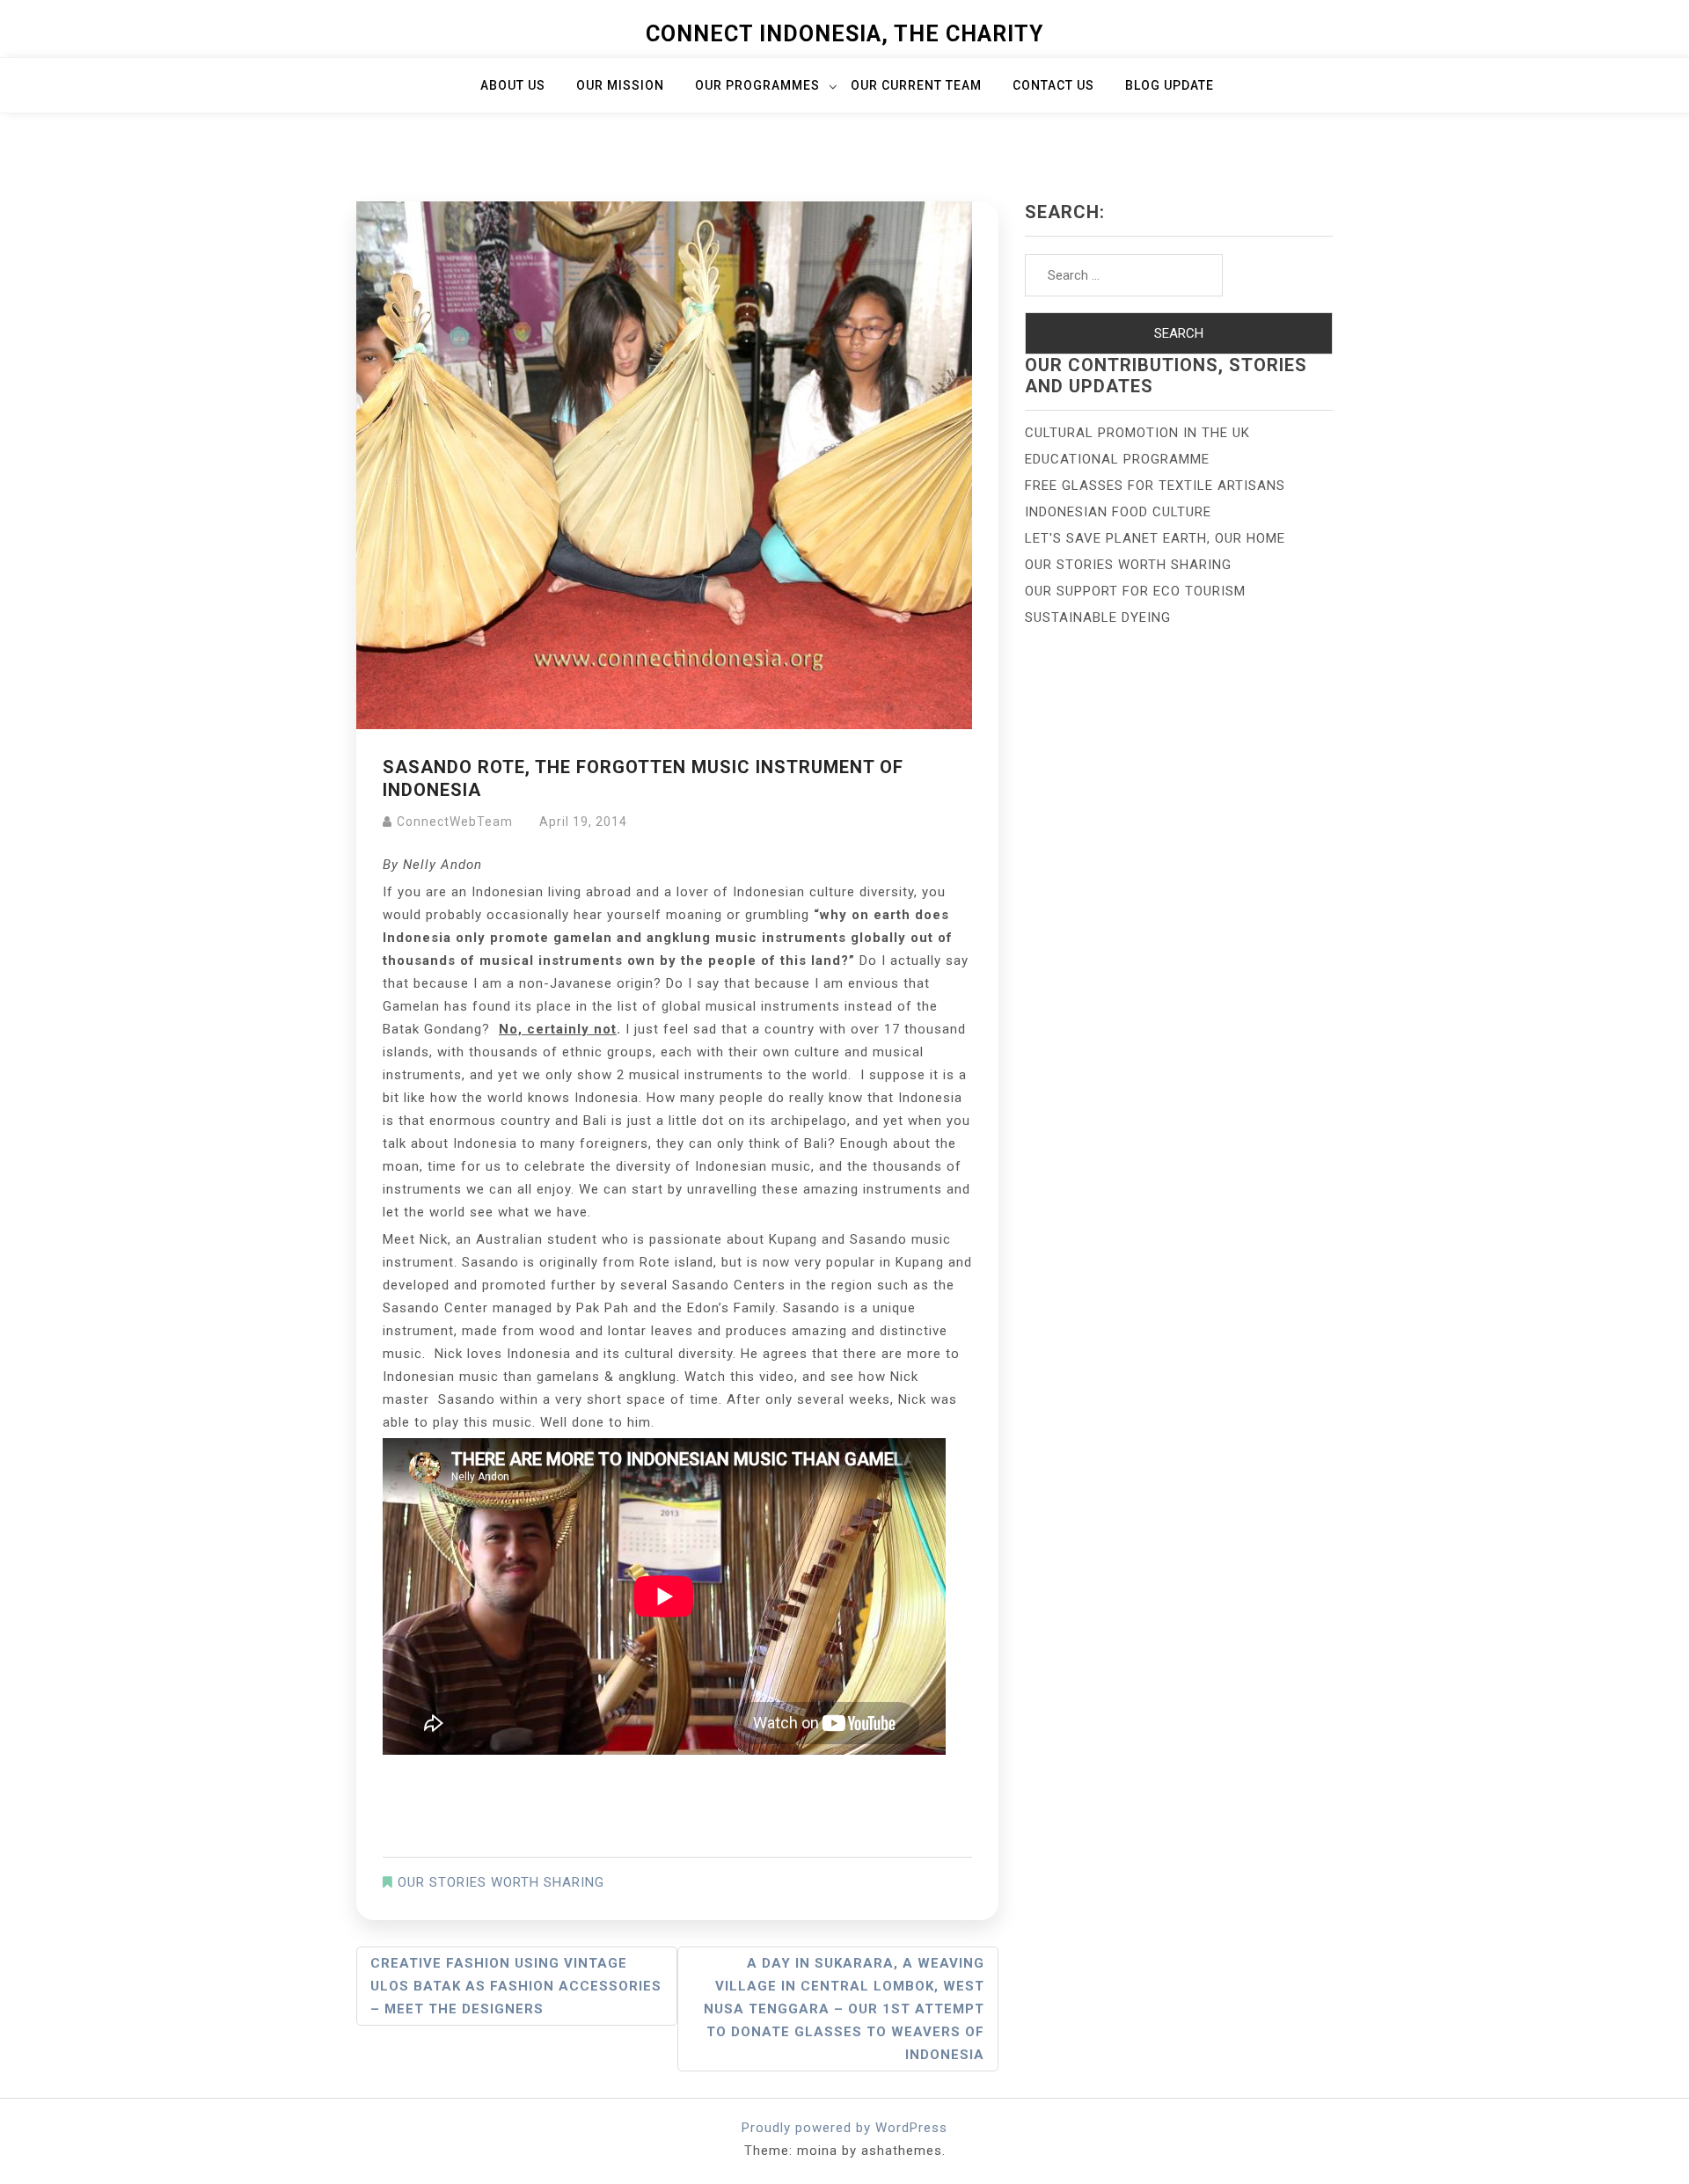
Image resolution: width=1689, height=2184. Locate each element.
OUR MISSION (620, 85)
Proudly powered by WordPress (844, 2128)
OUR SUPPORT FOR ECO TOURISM (1135, 591)
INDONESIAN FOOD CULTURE (1118, 512)
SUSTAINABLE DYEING (1098, 617)
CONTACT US (1053, 85)
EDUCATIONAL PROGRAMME (1117, 459)
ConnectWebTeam (455, 822)
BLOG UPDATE (1170, 85)
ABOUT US (513, 85)
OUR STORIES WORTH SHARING (501, 1882)
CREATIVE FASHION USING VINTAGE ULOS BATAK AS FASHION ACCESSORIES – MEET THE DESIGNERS (516, 1986)
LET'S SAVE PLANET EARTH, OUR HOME (1155, 538)
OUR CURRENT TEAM (916, 85)
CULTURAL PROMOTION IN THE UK (1137, 433)
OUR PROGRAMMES (757, 85)
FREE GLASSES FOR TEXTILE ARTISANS (1155, 486)
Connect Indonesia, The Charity (844, 34)
